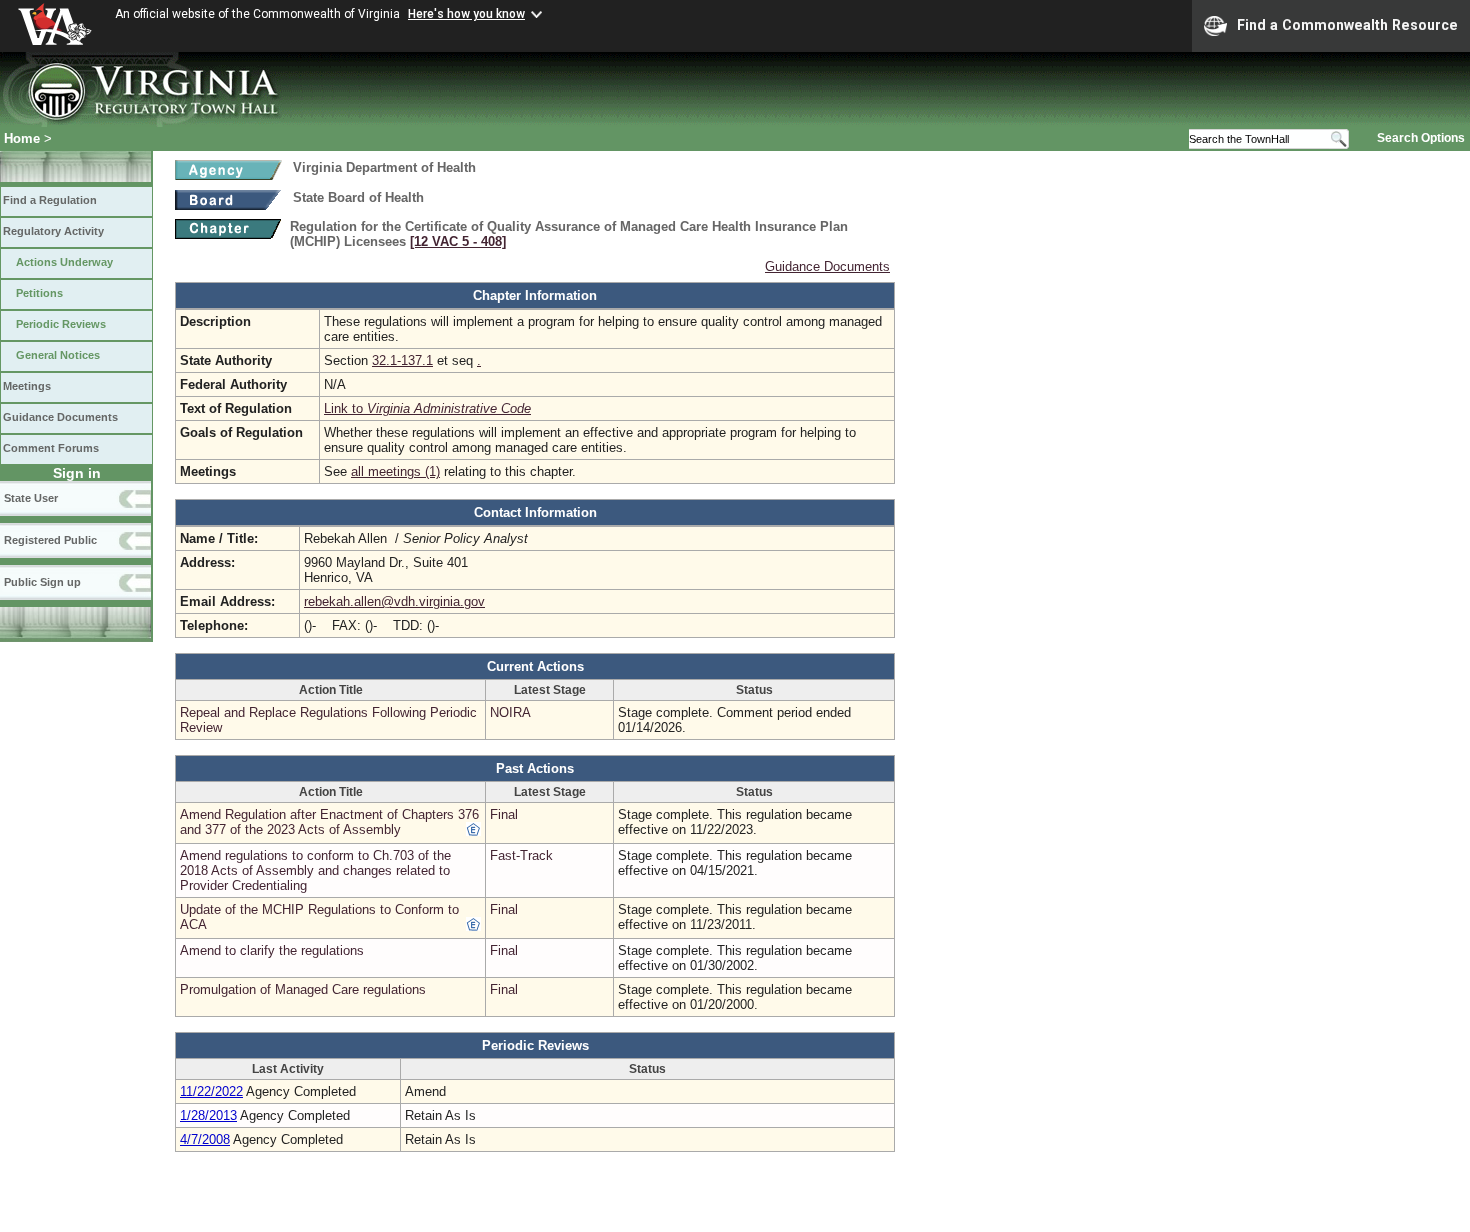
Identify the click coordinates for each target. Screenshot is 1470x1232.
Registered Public (50, 540)
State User (31, 498)
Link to (427, 408)
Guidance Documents (60, 417)
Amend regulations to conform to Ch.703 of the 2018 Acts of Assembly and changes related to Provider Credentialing (315, 870)
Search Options (1421, 138)
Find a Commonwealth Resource (1347, 25)
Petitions (39, 293)
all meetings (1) (395, 471)
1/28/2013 (208, 1115)
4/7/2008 (205, 1139)
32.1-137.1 (402, 360)
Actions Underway (64, 262)
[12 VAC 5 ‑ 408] (458, 241)
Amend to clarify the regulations (272, 950)
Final (504, 814)
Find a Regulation (50, 200)
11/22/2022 (211, 1091)
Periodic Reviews (61, 324)
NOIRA (510, 712)
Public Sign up (42, 582)
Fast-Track (521, 855)
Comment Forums (51, 448)
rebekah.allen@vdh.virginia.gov (394, 601)
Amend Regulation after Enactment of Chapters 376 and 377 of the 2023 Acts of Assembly (329, 822)
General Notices (58, 355)
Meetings (27, 386)
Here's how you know (466, 14)
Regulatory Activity (53, 231)
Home (22, 138)
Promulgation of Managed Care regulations (303, 989)
